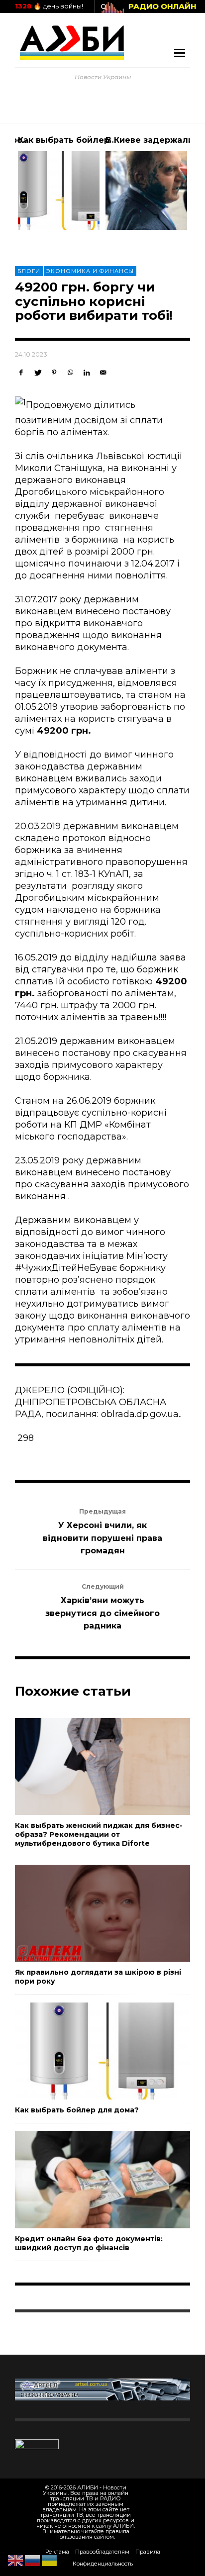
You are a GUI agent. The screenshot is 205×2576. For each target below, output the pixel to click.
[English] (16, 2560)
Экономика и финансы (90, 271)
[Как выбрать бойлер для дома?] (87, 2051)
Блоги (29, 271)
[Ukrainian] (50, 2560)
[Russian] (33, 2560)
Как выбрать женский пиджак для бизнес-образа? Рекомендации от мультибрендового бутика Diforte (99, 1834)
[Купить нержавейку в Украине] (102, 2389)
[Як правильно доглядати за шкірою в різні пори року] (87, 1913)
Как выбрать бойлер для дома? (89, 140)
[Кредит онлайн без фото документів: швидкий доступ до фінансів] (87, 2180)
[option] (59, 183)
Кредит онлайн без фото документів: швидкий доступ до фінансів (89, 2243)
